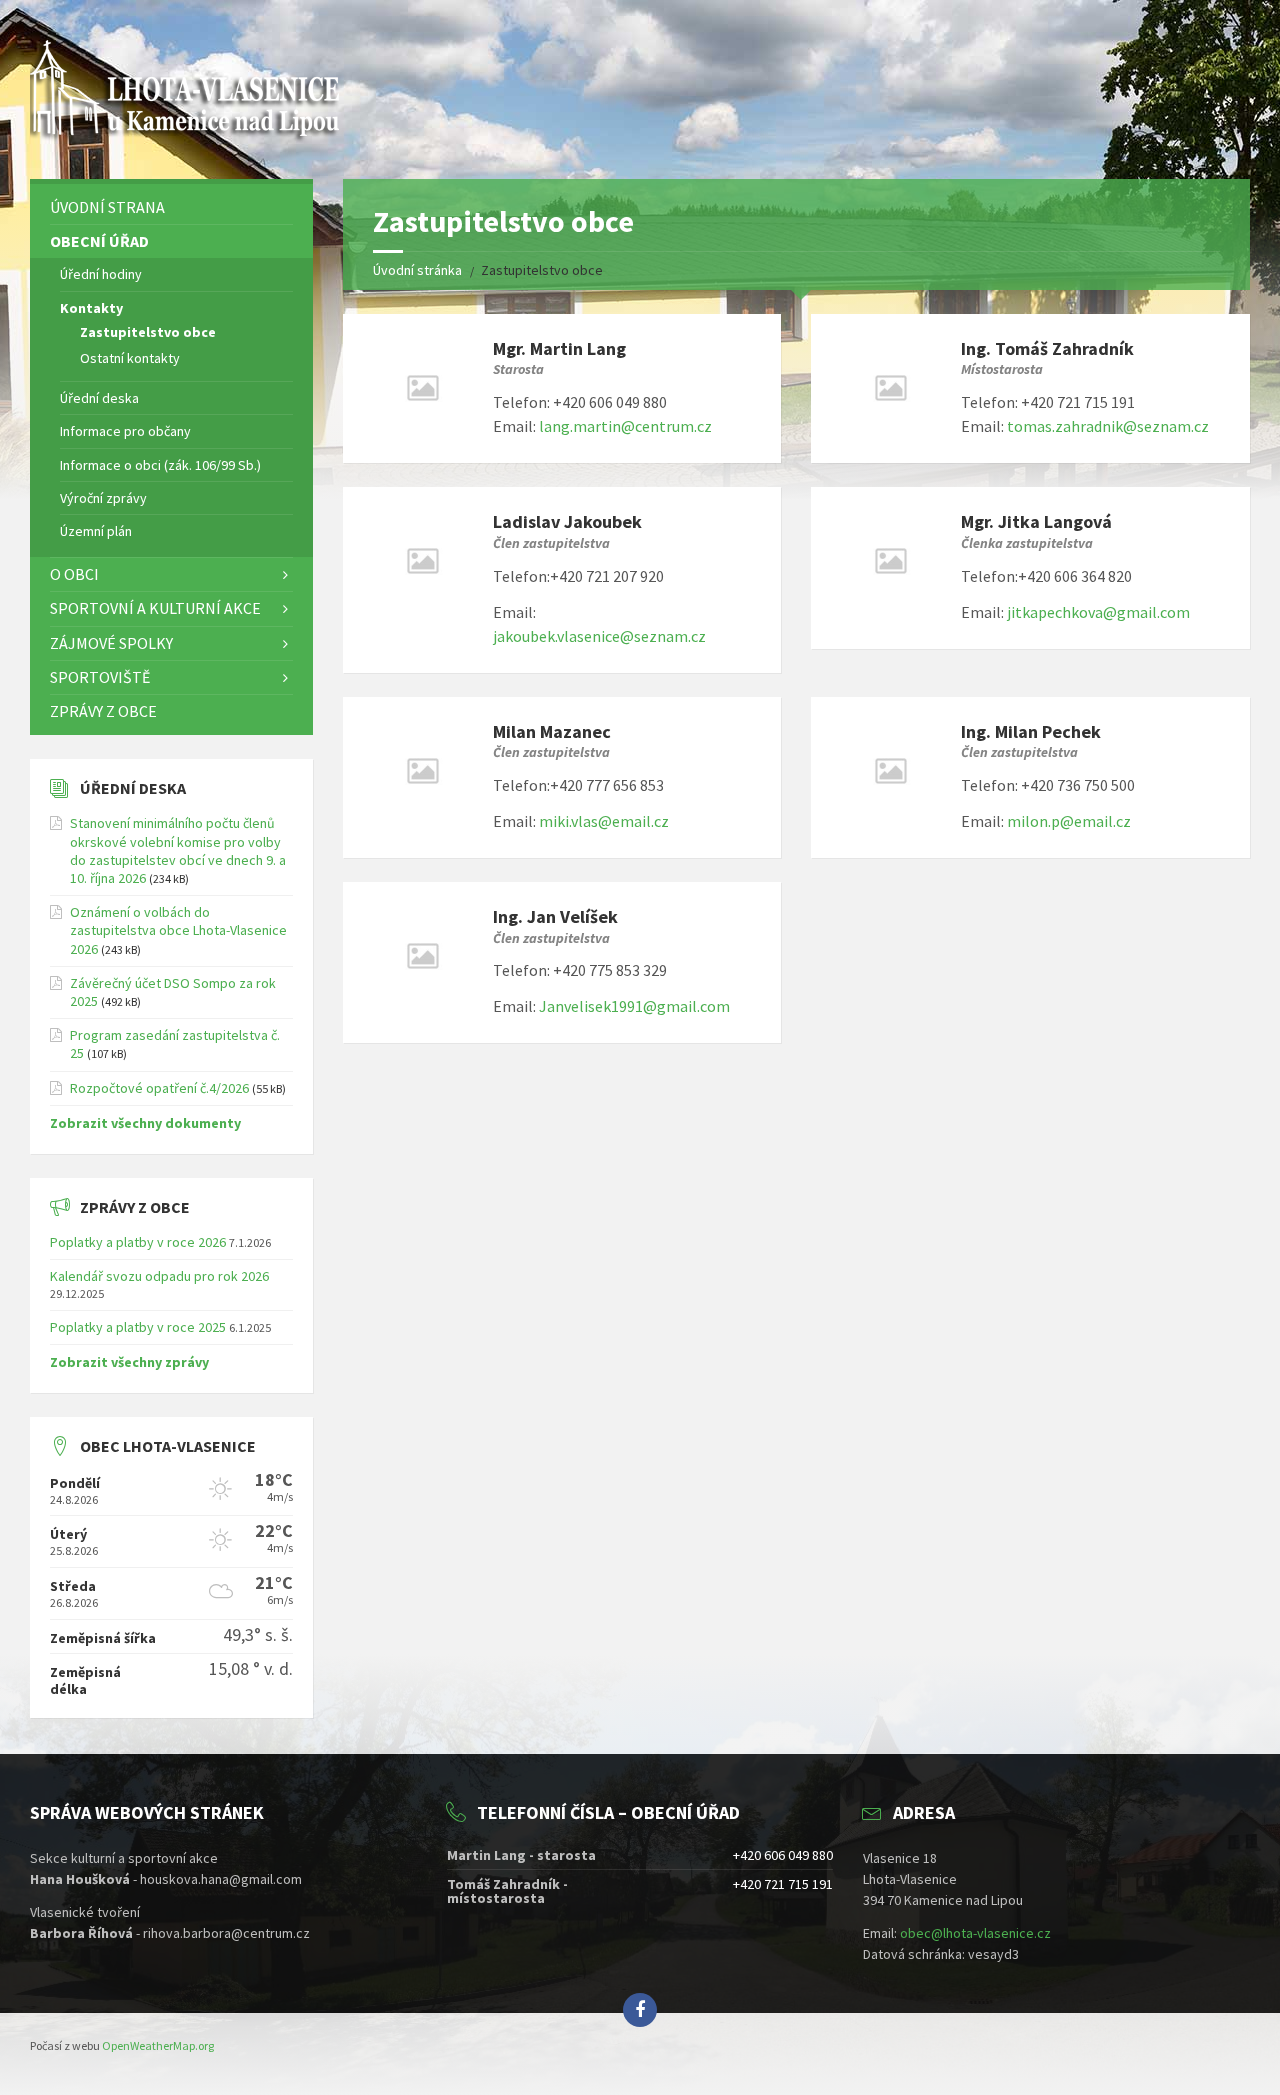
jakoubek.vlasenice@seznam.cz (599, 636)
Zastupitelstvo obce (148, 332)
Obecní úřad (99, 241)
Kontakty (91, 308)
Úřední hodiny (101, 274)
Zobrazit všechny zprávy (129, 1362)
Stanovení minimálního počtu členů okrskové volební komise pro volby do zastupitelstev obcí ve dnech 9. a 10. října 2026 (178, 850)
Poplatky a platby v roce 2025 (138, 1327)
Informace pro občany (125, 431)
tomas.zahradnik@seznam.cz (1108, 426)
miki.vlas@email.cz (604, 821)
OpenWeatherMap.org (158, 2045)
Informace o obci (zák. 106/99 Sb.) (160, 465)
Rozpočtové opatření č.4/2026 (159, 1088)
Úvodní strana (107, 207)
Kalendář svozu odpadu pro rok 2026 (159, 1276)
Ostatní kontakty (130, 358)
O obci (74, 574)
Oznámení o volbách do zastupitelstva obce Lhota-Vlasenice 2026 (178, 930)
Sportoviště (100, 677)
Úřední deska (99, 398)
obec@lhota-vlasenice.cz (975, 1933)
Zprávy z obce (103, 711)
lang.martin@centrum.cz (625, 426)
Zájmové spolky (111, 643)
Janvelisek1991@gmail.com (634, 1006)
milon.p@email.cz (1069, 821)
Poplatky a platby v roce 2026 (138, 1242)
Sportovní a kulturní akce (155, 608)
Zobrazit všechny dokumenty (145, 1123)
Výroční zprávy (103, 498)
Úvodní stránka (417, 270)
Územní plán (96, 531)
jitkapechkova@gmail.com (1098, 612)
